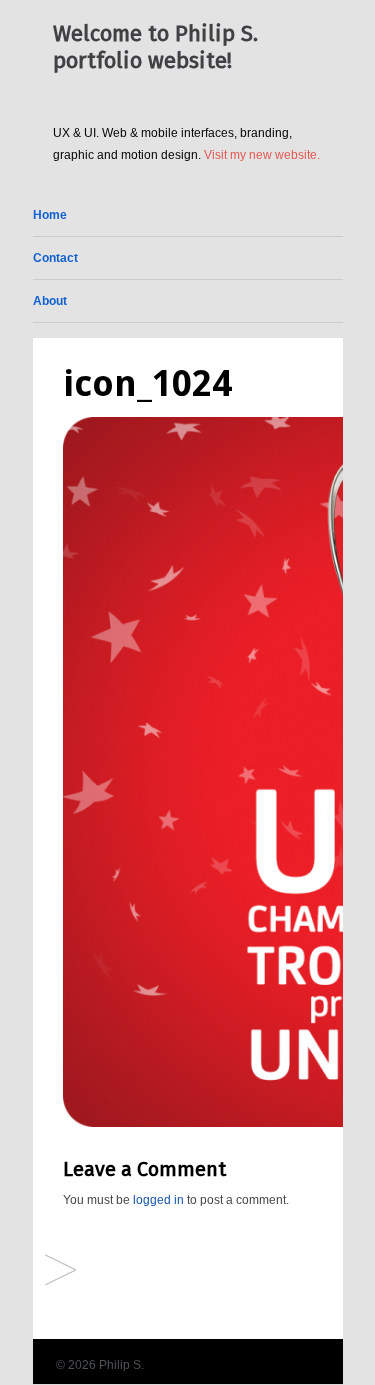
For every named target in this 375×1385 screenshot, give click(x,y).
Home (50, 215)
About (50, 301)
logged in (158, 1200)
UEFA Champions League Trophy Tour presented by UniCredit (60, 1271)
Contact (55, 258)
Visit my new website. (262, 155)
